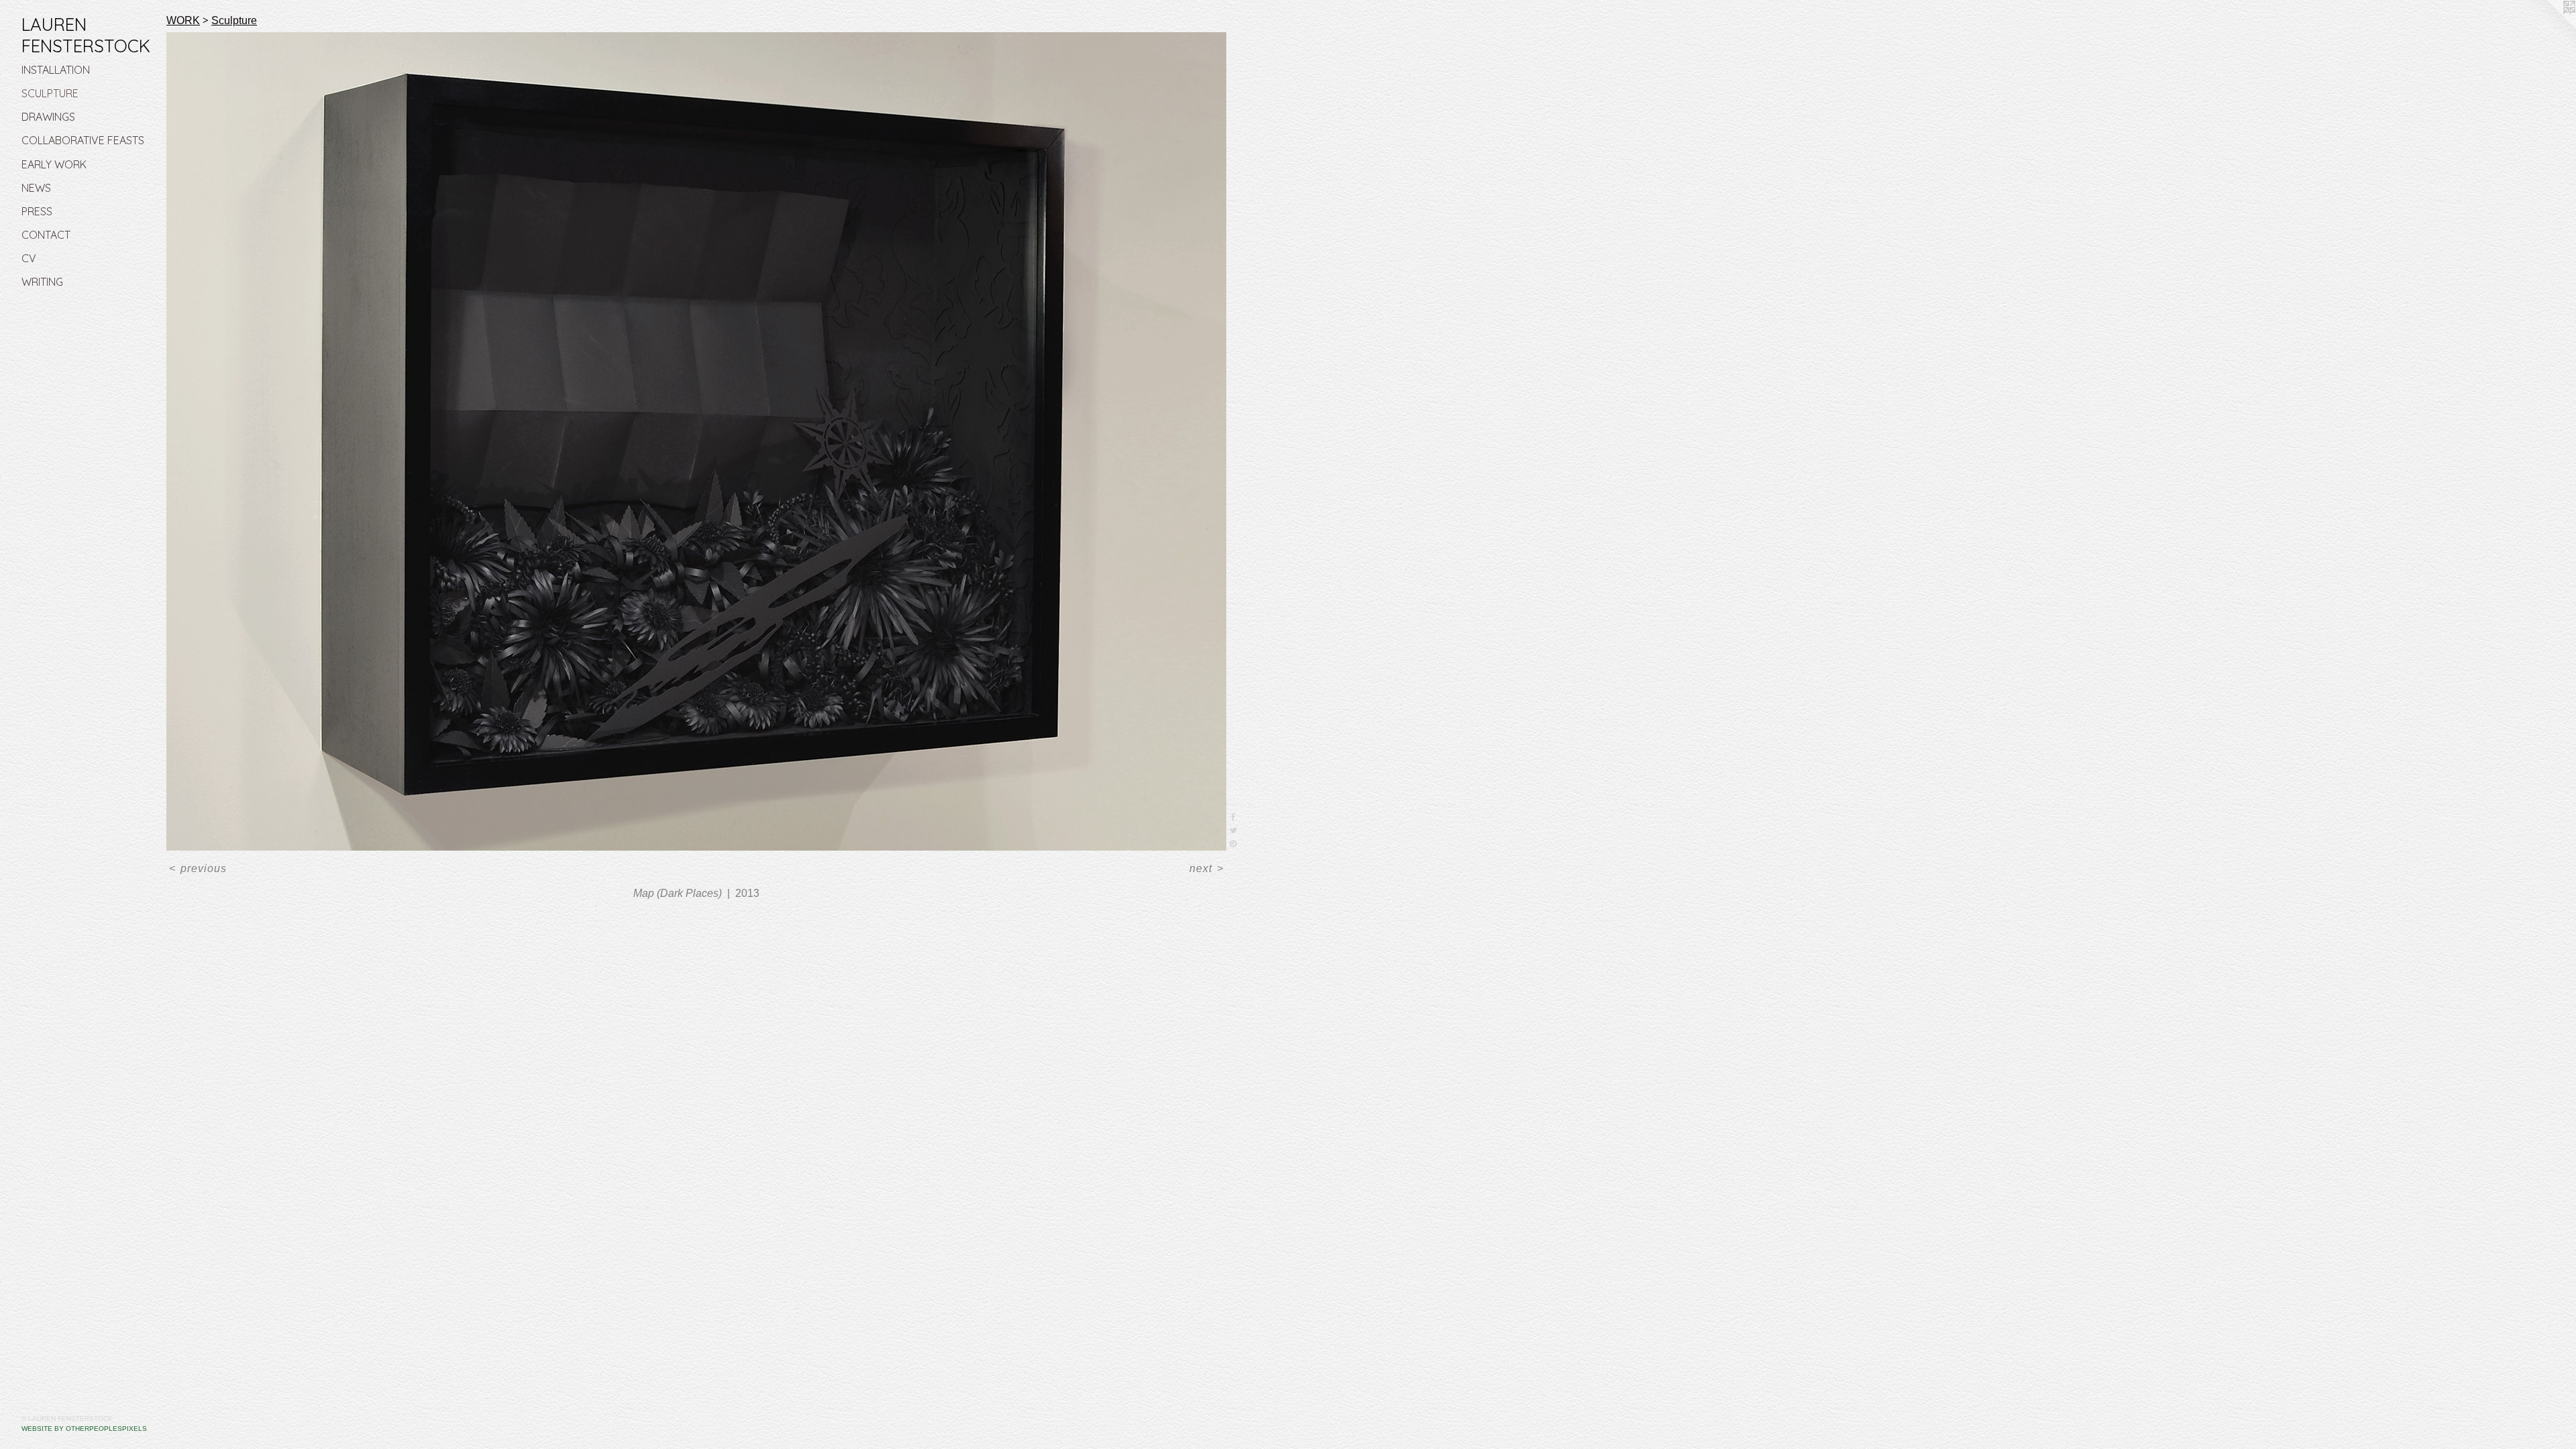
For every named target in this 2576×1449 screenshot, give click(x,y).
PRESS (37, 211)
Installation (56, 70)
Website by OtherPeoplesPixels (84, 1429)
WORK (183, 21)
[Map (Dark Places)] (696, 441)
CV (29, 258)
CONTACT (46, 235)
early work (54, 164)
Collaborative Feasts (83, 140)
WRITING (42, 282)
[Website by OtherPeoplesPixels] (2549, 27)
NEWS (36, 188)
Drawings (48, 117)
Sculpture (50, 93)
